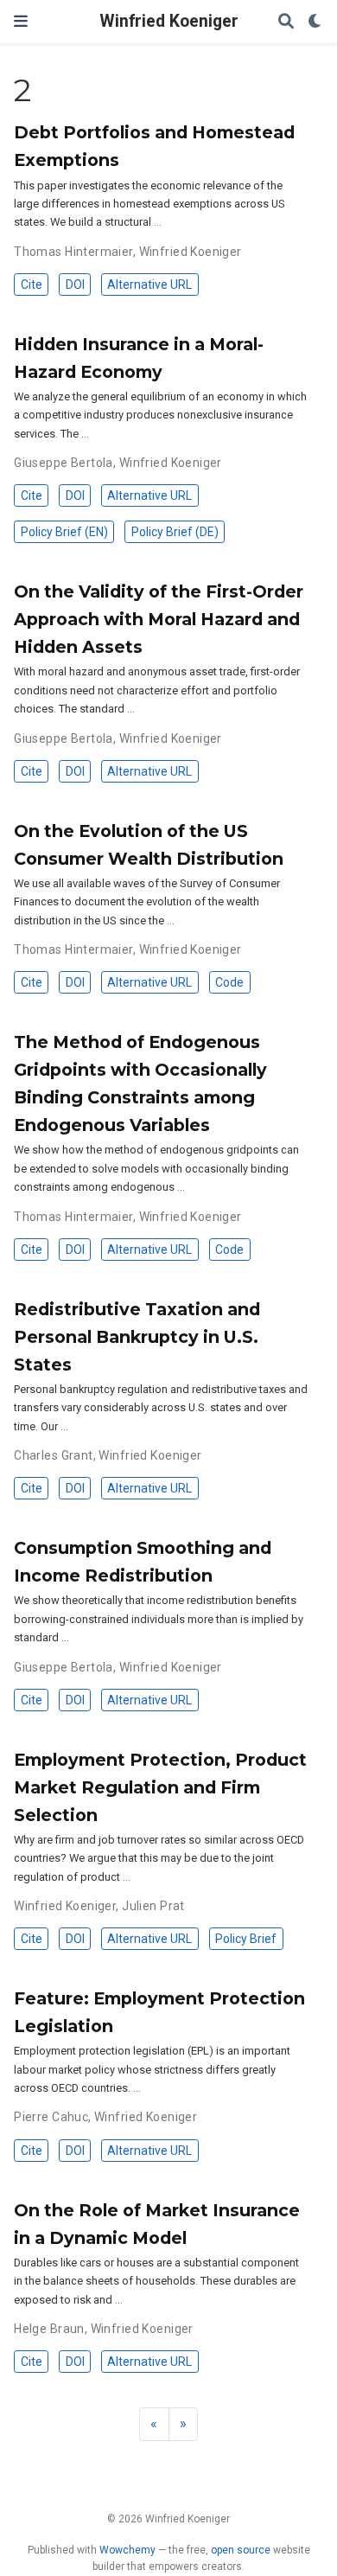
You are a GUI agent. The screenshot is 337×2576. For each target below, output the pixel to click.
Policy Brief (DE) (175, 532)
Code (229, 982)
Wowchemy (127, 2550)
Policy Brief (246, 1939)
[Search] (286, 22)
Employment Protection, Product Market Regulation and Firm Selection (160, 1787)
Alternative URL (149, 284)
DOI (75, 284)
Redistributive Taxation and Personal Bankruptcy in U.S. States (137, 1337)
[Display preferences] (315, 22)
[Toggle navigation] (21, 21)
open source (241, 2550)
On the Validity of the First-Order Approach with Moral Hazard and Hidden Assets (159, 619)
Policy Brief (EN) (64, 532)
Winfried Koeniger (169, 21)
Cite (32, 284)
